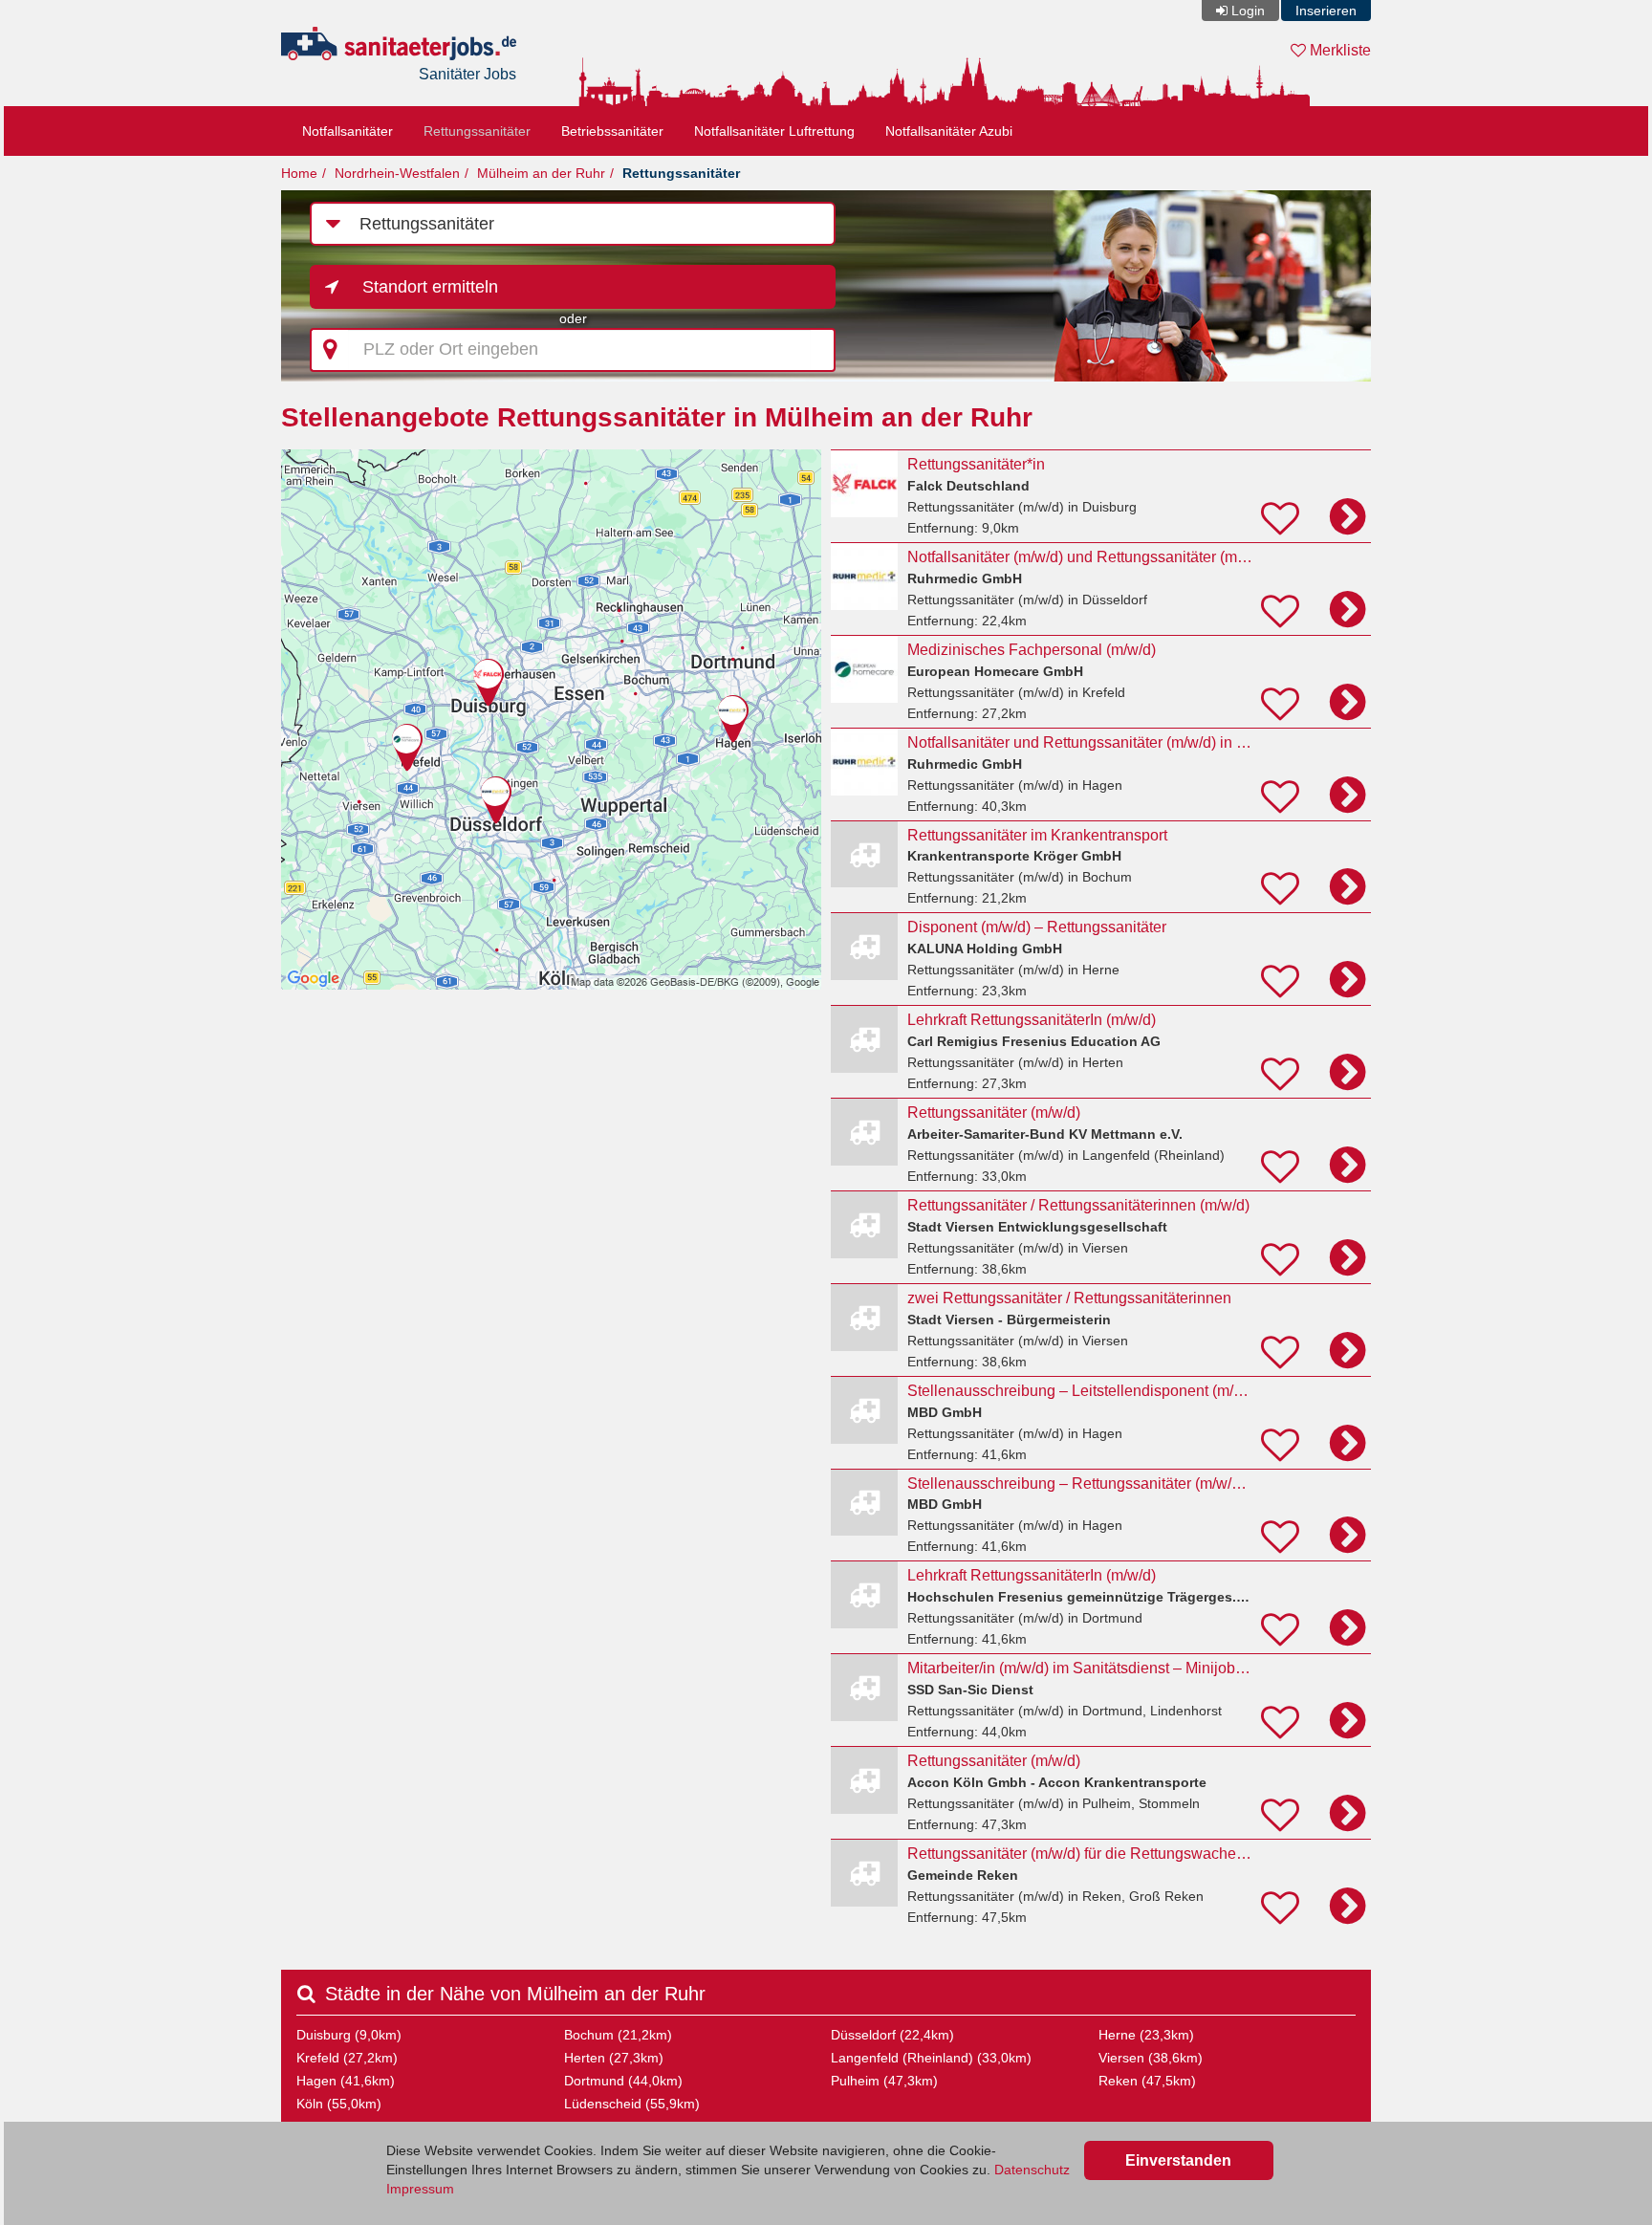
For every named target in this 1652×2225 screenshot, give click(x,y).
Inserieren (1326, 11)
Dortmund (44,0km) (623, 2081)
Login (1248, 11)
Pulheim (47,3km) (884, 2081)
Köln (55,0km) (339, 2104)
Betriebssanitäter (612, 131)
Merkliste (1338, 50)
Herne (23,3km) (1146, 2035)
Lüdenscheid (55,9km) (632, 2104)
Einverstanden (1178, 2160)
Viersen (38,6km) (1151, 2058)
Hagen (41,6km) (346, 2081)
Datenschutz (1032, 2170)
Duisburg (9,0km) (349, 2035)
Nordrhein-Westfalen (397, 173)
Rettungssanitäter (477, 131)
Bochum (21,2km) (618, 2035)
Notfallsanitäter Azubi (949, 131)
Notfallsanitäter (348, 131)
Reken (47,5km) (1147, 2081)
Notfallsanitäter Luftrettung (774, 131)
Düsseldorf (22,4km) (892, 2035)
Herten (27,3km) (614, 2058)
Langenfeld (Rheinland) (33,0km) (931, 2058)
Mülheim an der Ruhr (541, 173)
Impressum (420, 2189)
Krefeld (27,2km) (347, 2058)
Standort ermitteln (430, 287)
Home (299, 173)
